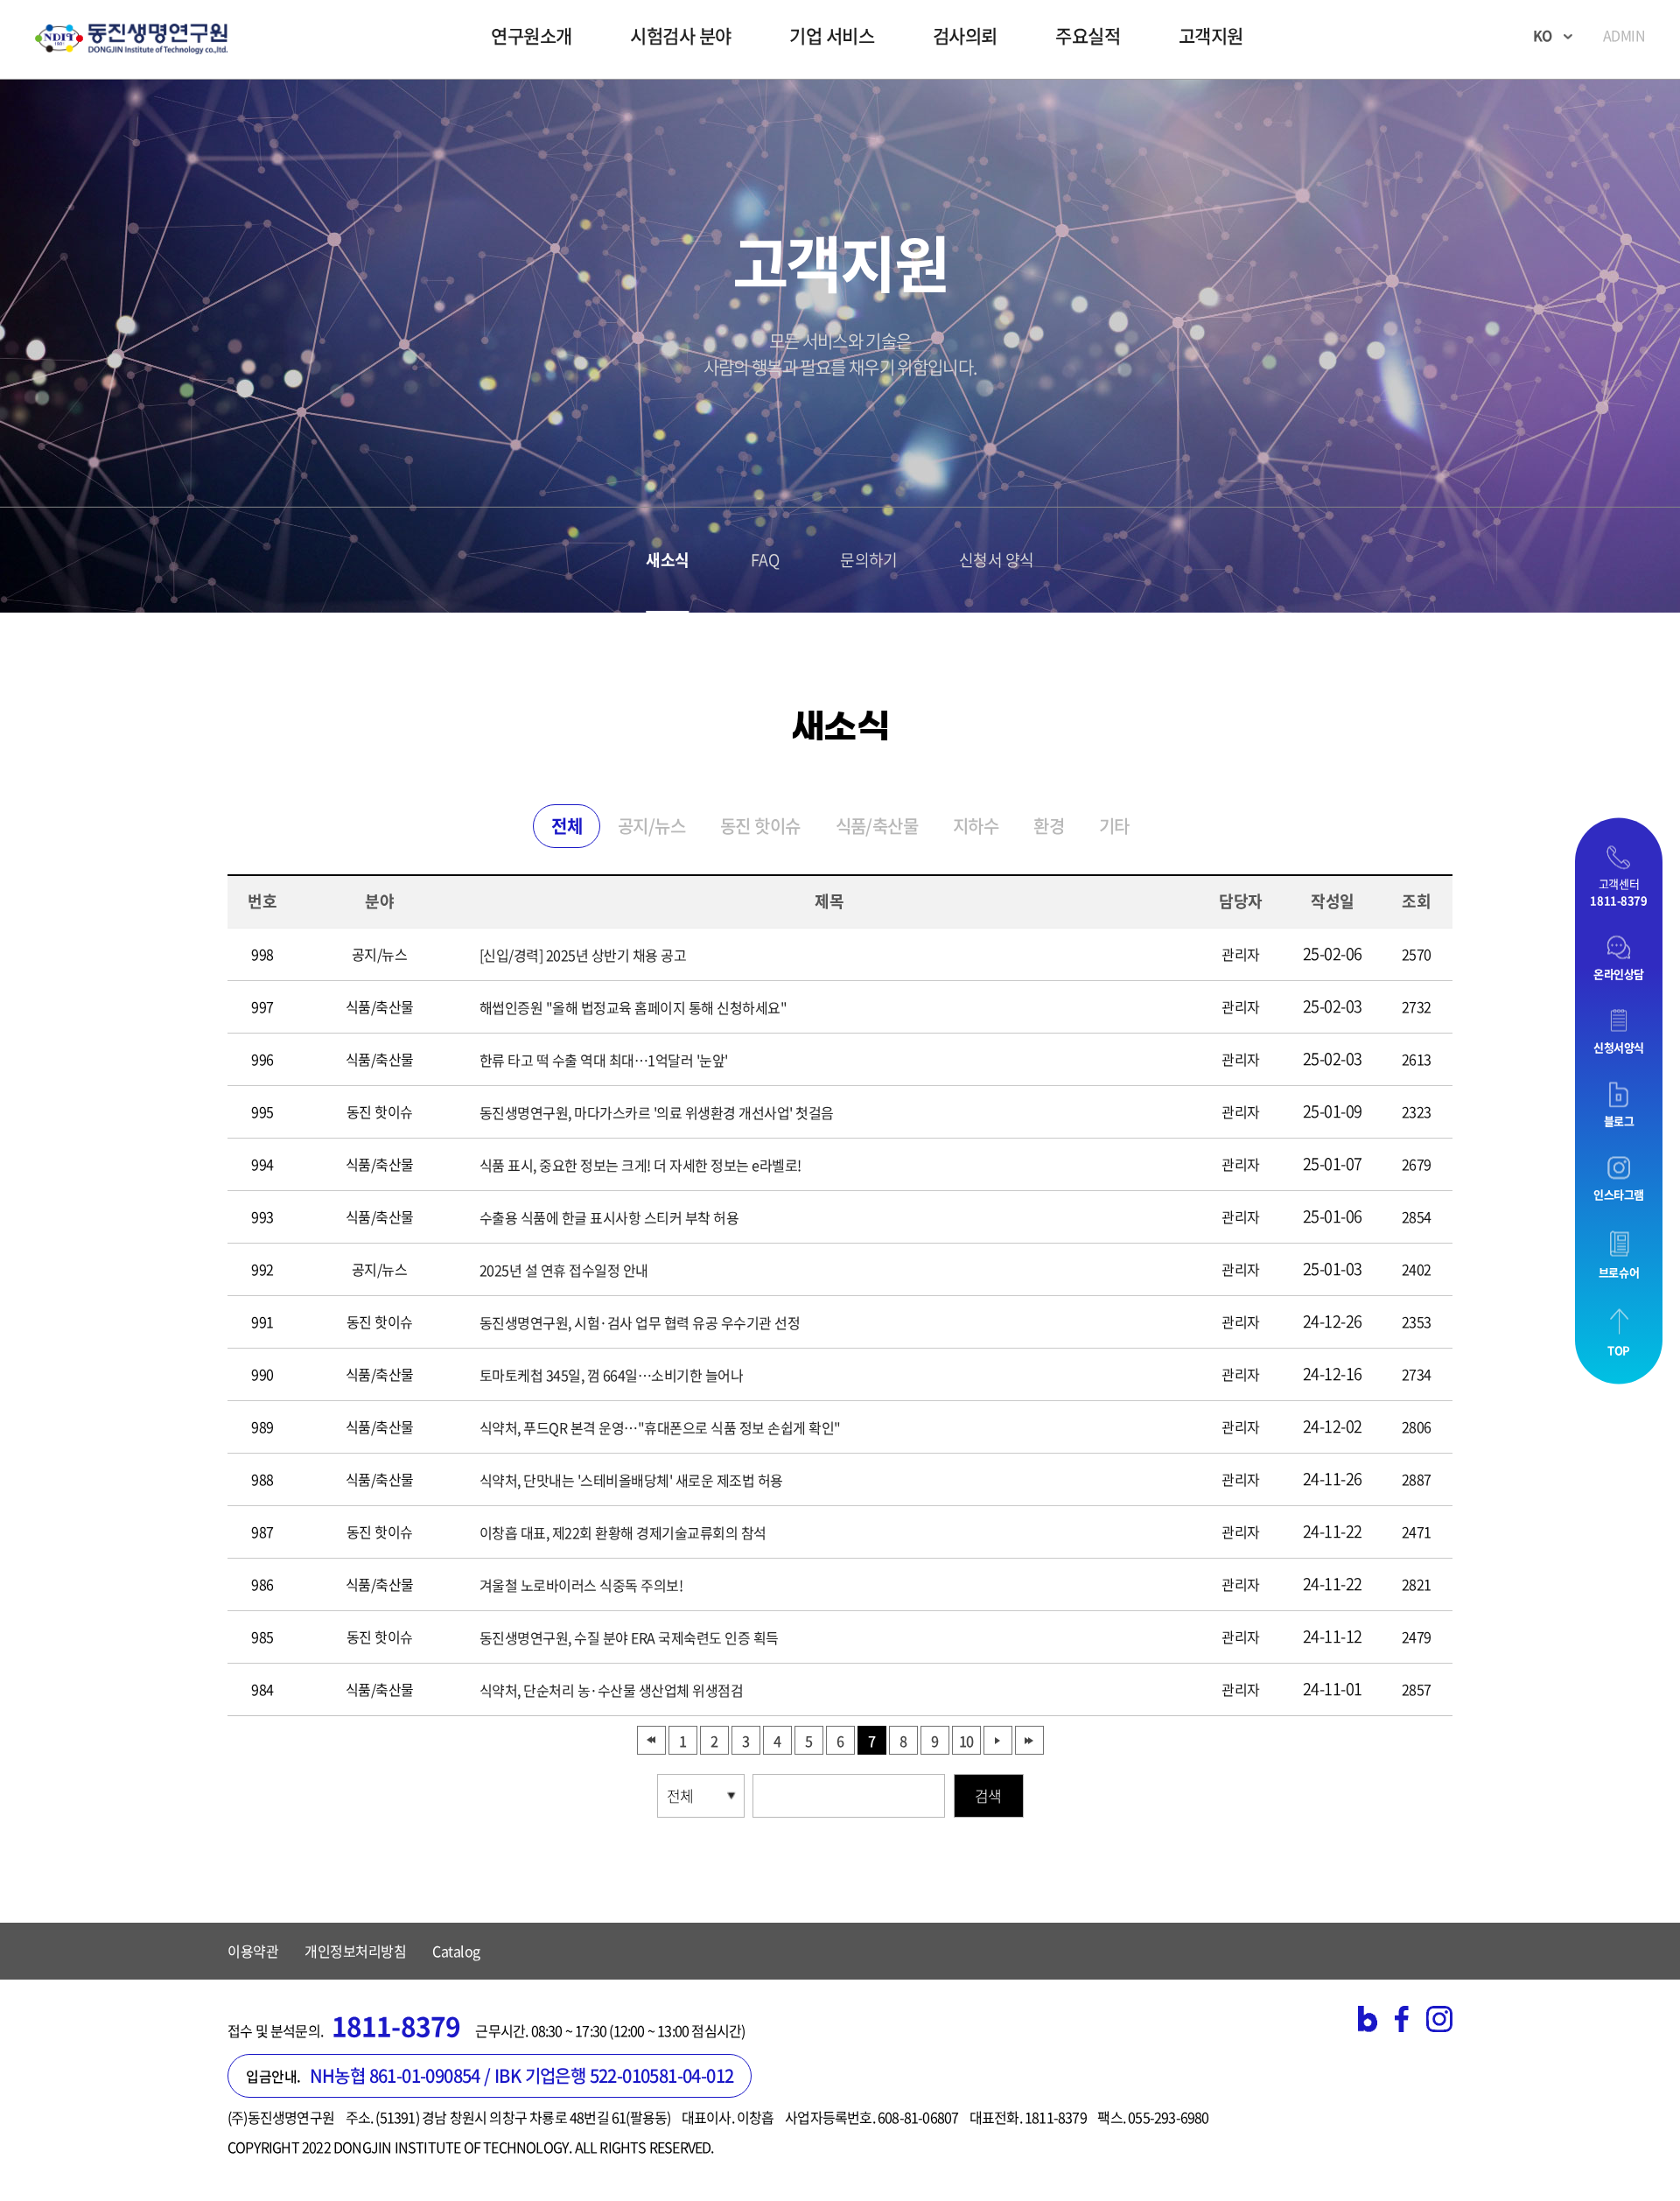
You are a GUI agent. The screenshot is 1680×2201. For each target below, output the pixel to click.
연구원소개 (532, 35)
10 (966, 1741)
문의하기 (869, 560)
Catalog (456, 1951)
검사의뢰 (965, 35)
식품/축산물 (877, 826)
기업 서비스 (832, 35)
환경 (1049, 826)
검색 (988, 1795)
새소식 (667, 560)
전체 (567, 826)
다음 (998, 1740)
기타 (1114, 826)
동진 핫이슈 (760, 826)
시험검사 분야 (681, 35)
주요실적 (1088, 35)
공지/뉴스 (651, 826)
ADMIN (1624, 35)
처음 (651, 1740)
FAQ (765, 560)
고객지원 (1211, 35)
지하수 (976, 826)
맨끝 (1029, 1740)
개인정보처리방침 (355, 1951)
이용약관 (253, 1951)
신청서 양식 (997, 560)
